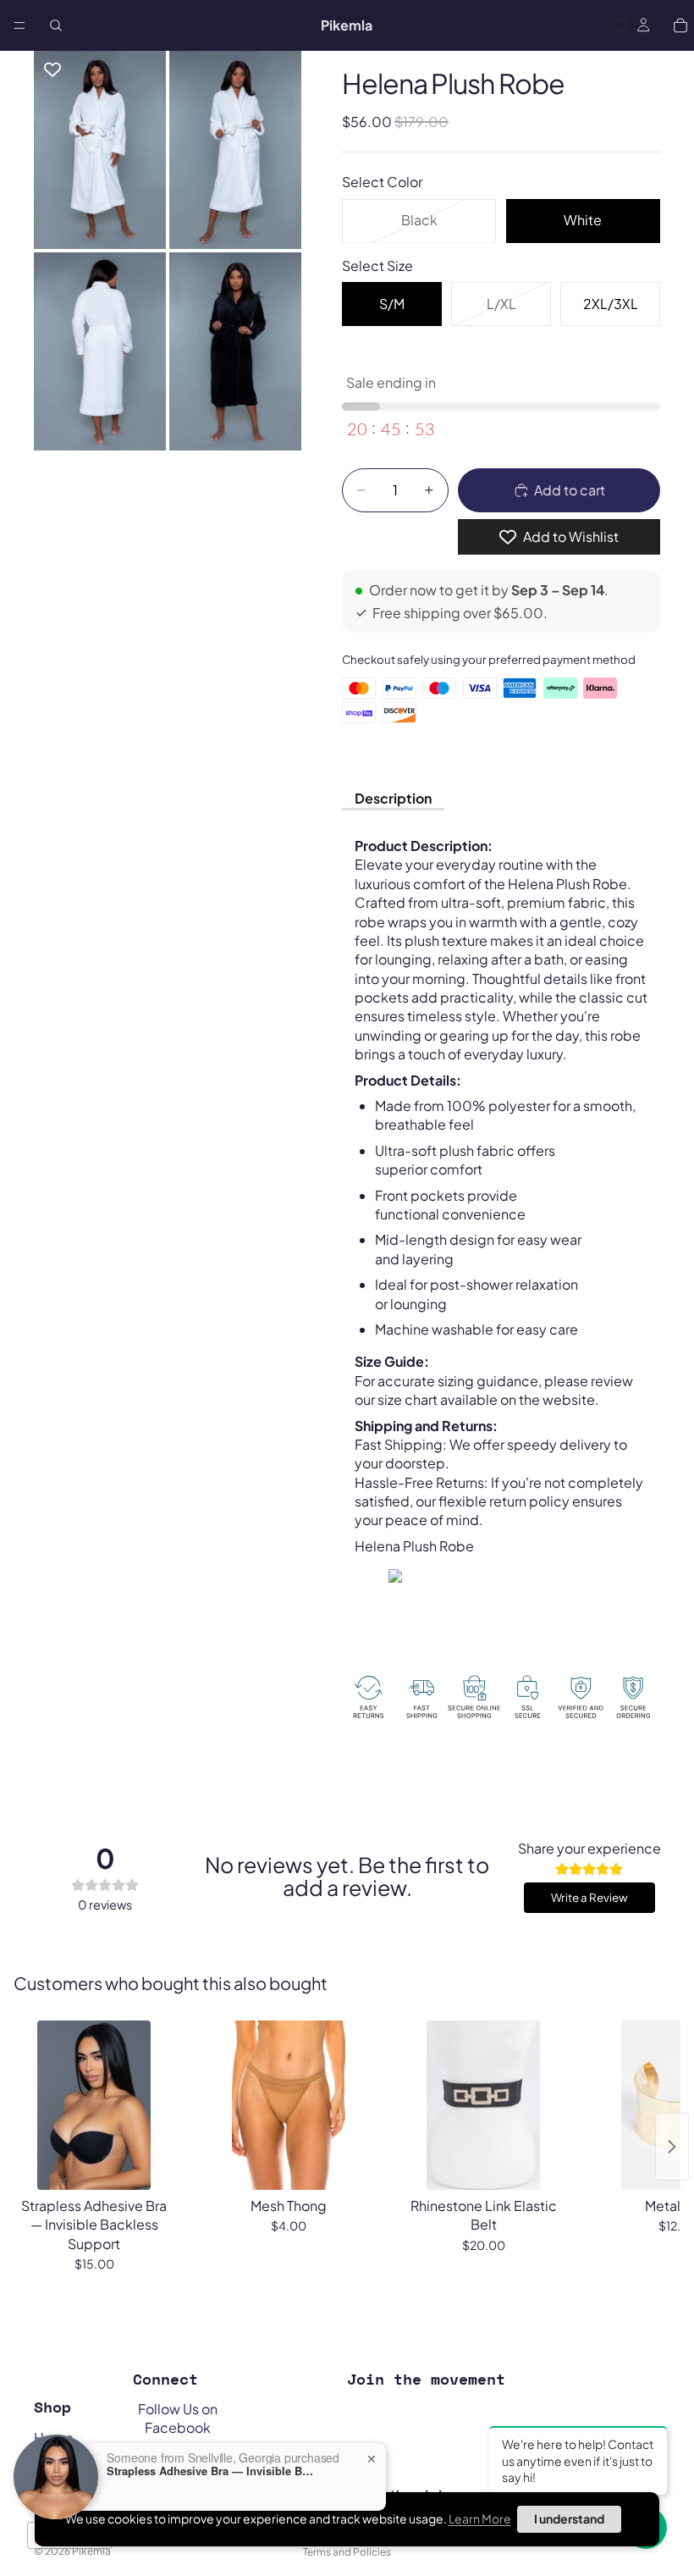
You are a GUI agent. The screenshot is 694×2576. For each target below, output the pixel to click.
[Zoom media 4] (235, 351)
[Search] (56, 25)
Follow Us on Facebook (178, 2418)
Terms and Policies (347, 2552)
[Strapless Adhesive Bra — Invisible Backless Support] (94, 2105)
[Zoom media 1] (100, 150)
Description (393, 798)
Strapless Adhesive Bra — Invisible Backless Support (212, 2471)
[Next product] (672, 2147)
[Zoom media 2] (235, 150)
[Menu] (19, 25)
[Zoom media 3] (100, 351)
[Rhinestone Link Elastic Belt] (483, 2105)
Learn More (480, 2518)
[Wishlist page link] (620, 25)
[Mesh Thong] (289, 2105)
